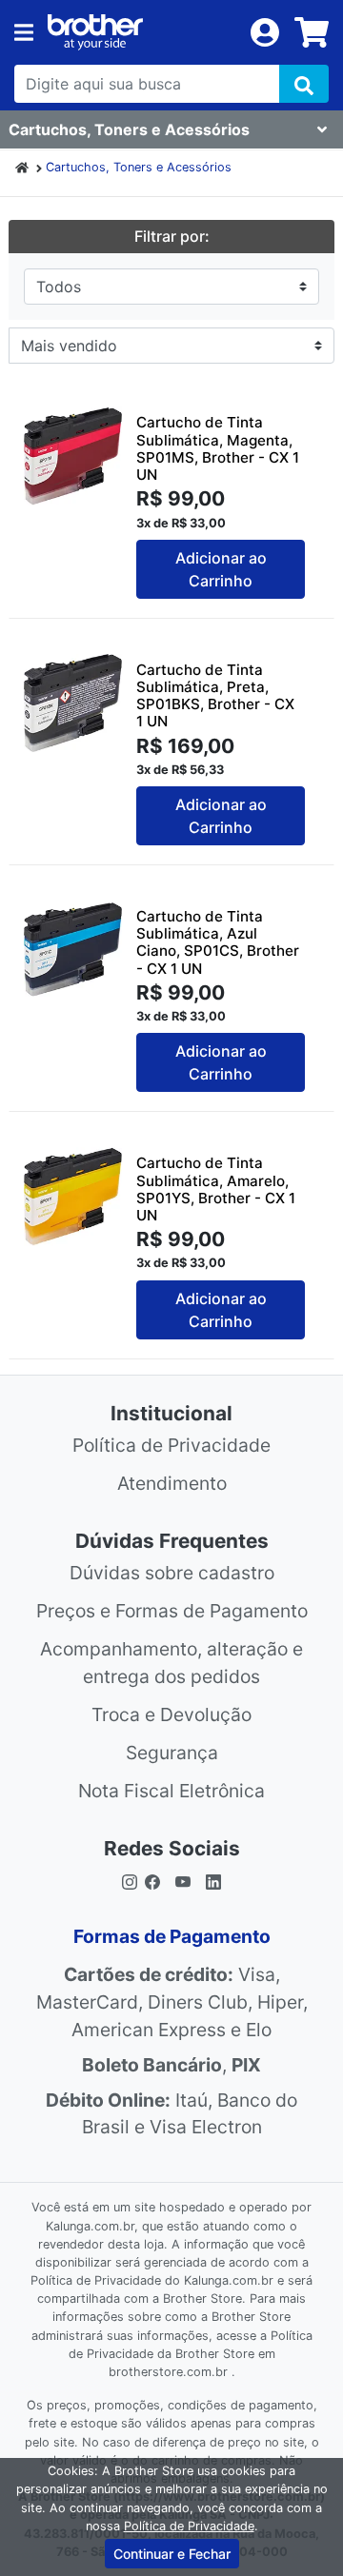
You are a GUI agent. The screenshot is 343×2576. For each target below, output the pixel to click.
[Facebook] (156, 1881)
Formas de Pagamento (172, 1936)
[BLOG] (213, 1881)
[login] (265, 30)
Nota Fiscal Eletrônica (171, 1791)
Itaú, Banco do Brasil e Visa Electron (171, 2114)
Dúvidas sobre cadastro (172, 1573)
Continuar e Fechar (172, 2554)
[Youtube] (183, 1881)
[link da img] (142, 32)
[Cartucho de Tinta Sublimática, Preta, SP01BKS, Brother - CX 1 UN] (73, 703)
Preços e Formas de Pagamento (172, 1611)
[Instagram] (130, 1881)
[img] (304, 84)
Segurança (172, 1753)
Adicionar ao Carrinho (221, 569)
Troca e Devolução (171, 1714)
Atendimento (172, 1483)
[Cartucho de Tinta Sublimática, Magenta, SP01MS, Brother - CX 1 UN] (73, 456)
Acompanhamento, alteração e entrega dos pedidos (171, 1663)
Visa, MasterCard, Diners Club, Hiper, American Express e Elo (172, 2002)
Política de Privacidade (171, 1445)
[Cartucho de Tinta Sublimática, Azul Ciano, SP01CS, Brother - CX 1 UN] (73, 950)
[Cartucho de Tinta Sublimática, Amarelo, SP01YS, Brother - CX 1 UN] (73, 1196)
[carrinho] (312, 32)
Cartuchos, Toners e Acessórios (139, 167)
